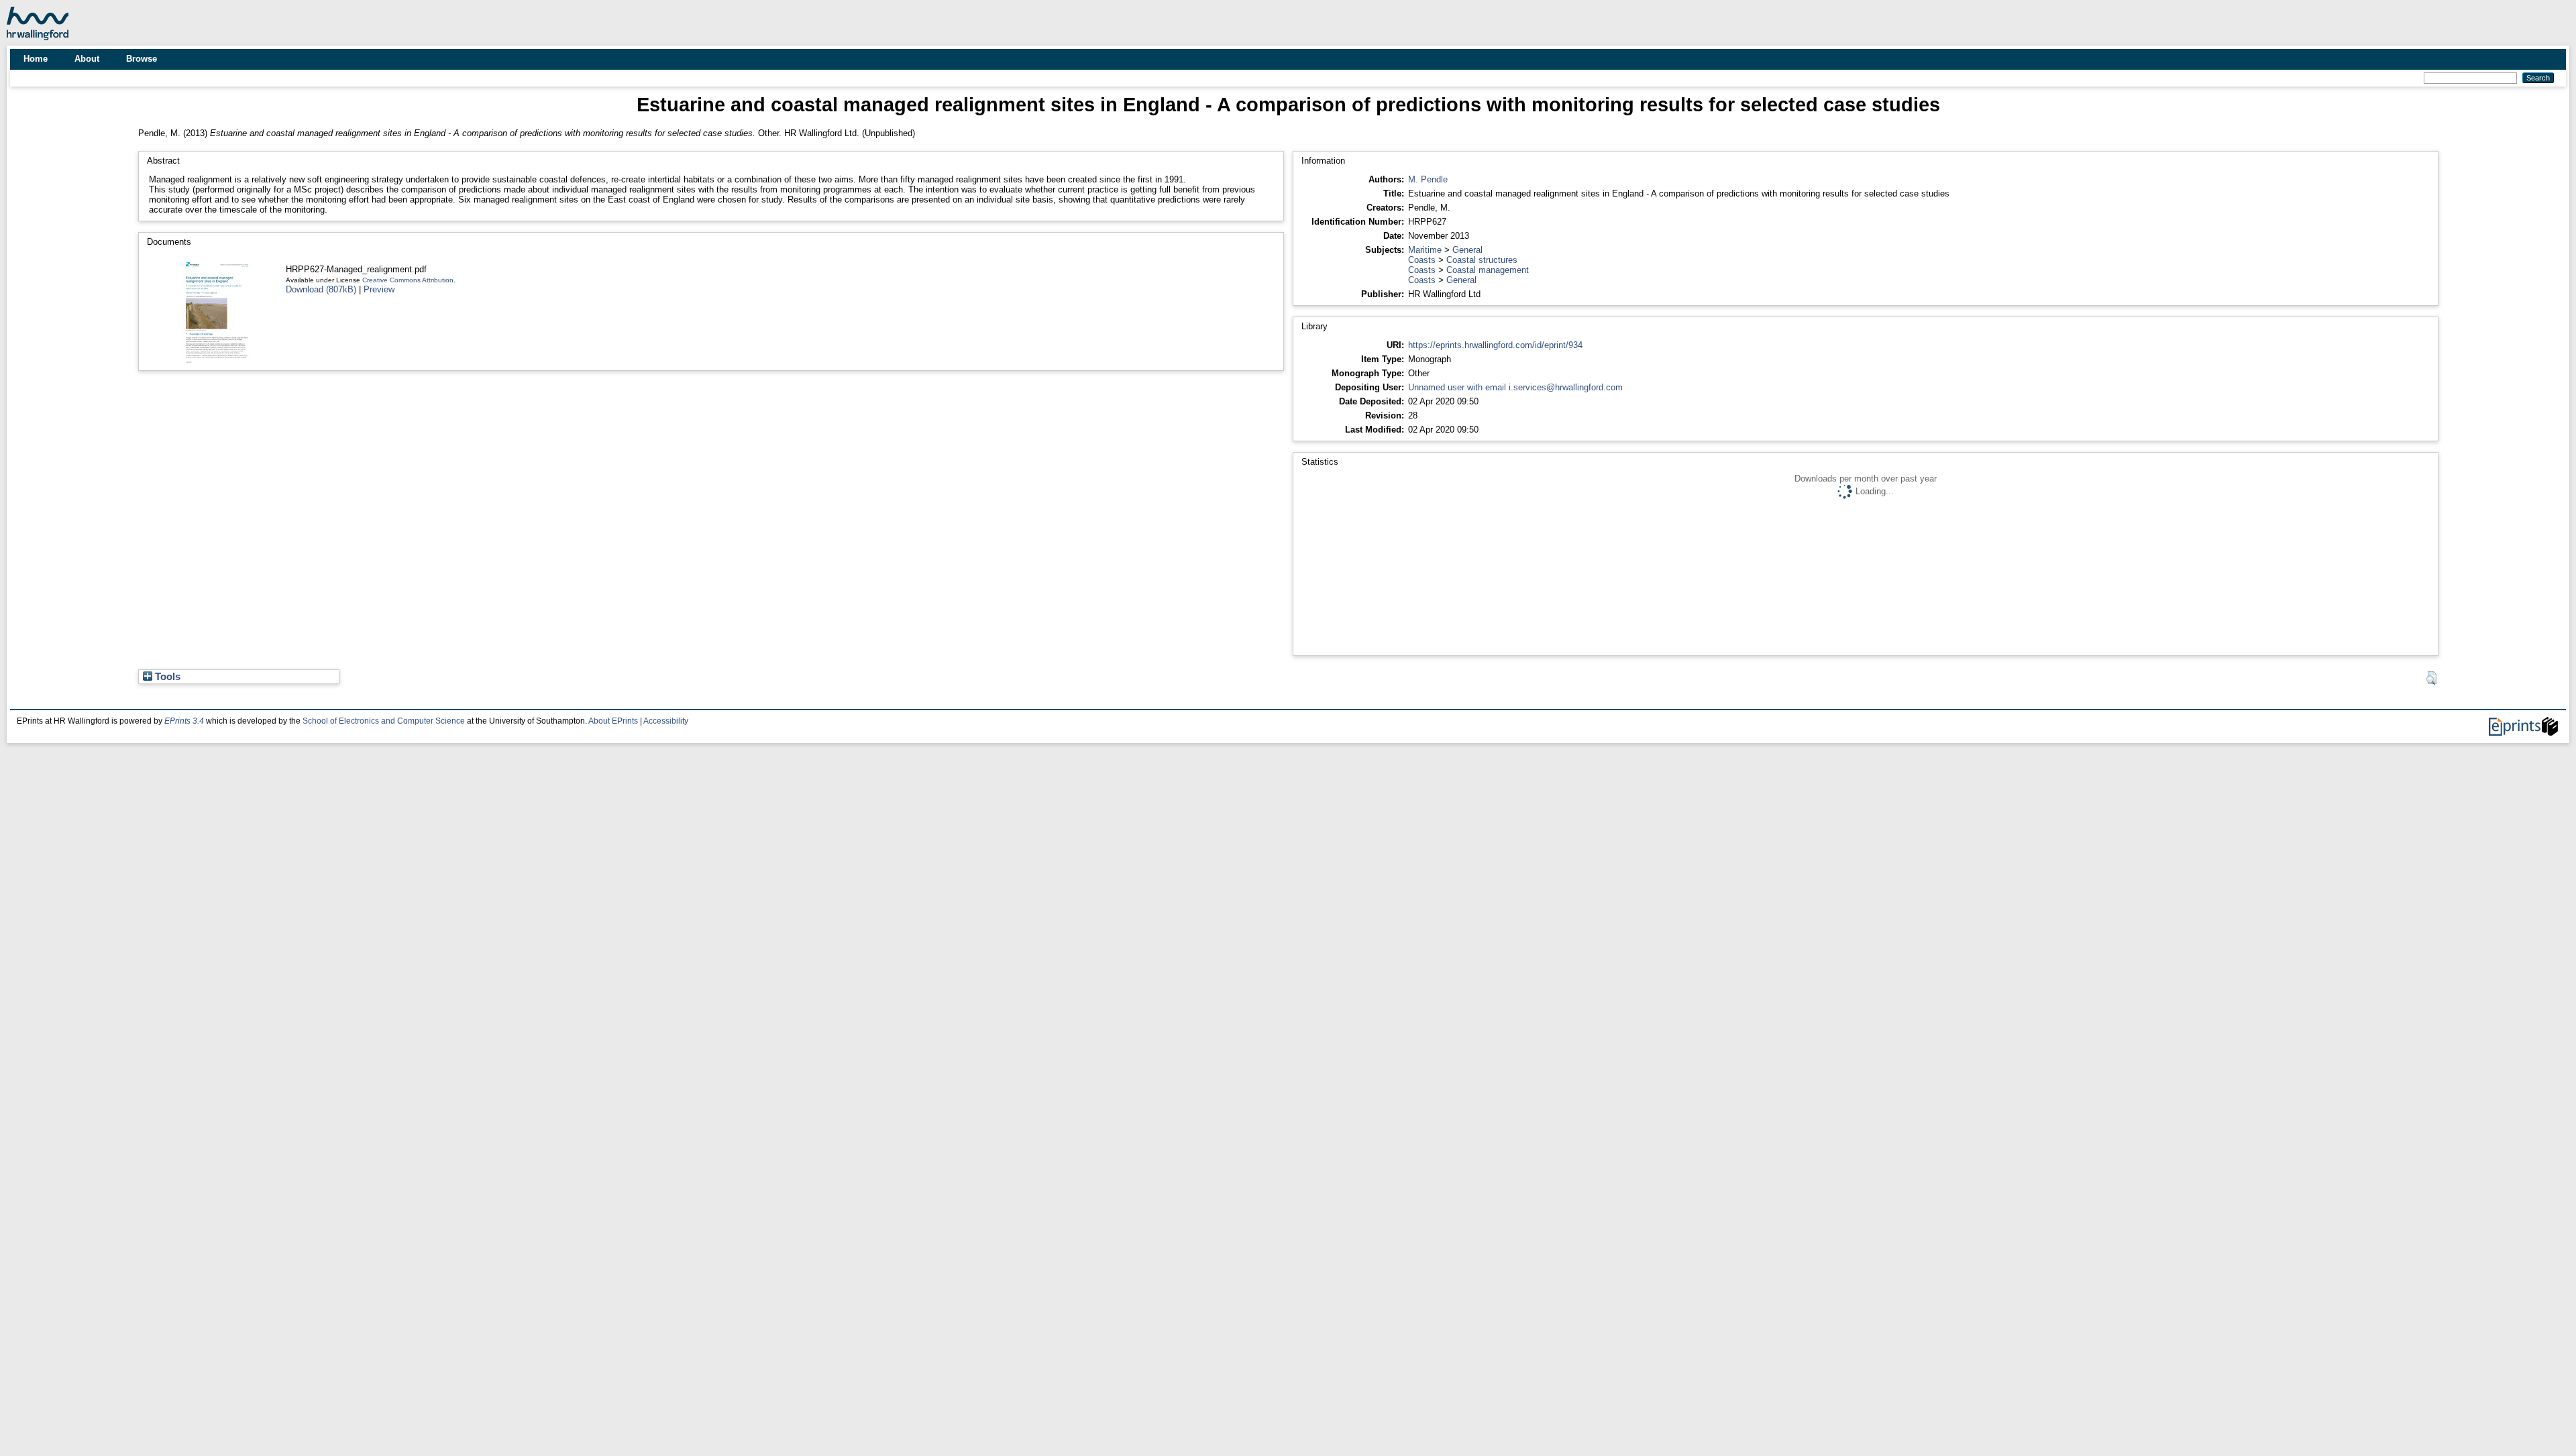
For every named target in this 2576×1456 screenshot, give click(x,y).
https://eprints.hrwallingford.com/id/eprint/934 (1495, 345)
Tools (166, 677)
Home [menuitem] (36, 59)
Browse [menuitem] (142, 59)
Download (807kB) (321, 289)
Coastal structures (1482, 260)
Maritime (1425, 250)
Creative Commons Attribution (408, 280)
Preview (379, 289)
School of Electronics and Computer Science (384, 721)
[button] (2431, 678)
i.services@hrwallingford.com (1566, 387)
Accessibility (666, 721)
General (1467, 250)
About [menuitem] (87, 59)
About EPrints (613, 721)
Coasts (1422, 260)
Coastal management (1488, 270)
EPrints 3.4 (184, 721)
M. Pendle (1428, 179)
